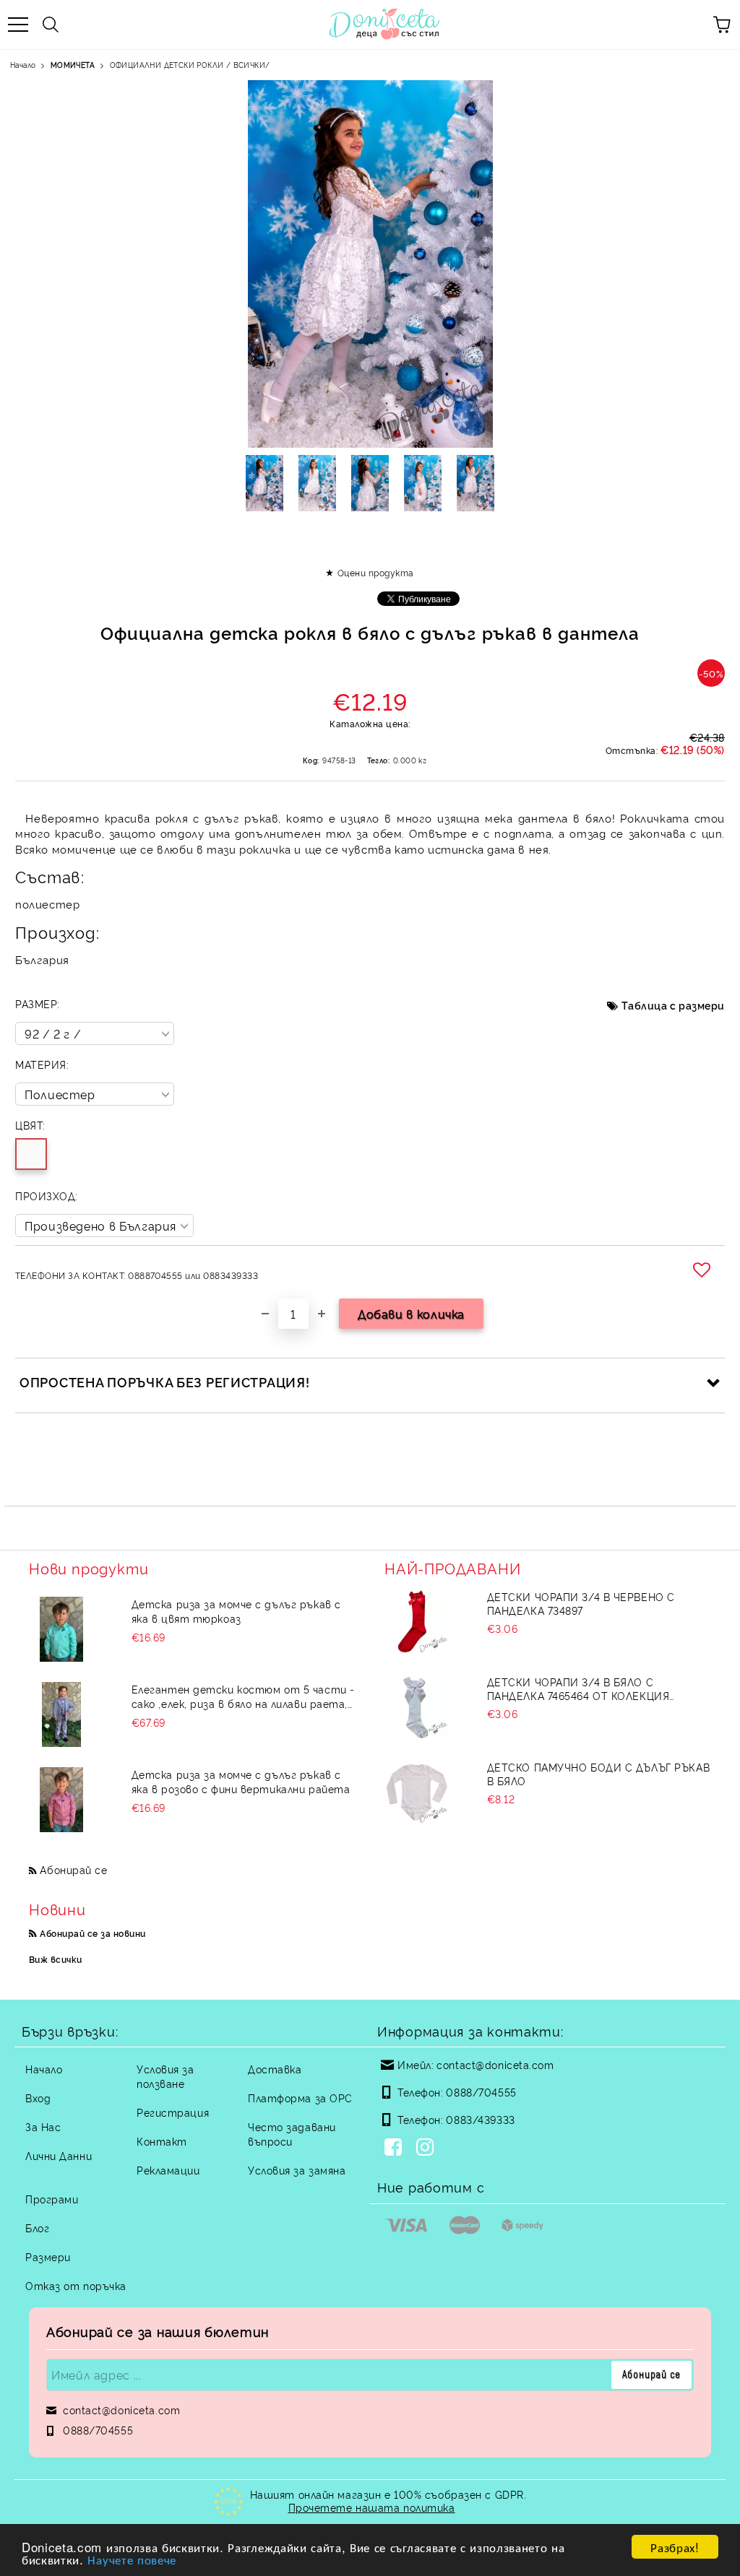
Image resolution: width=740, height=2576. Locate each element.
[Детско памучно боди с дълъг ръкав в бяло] (417, 1792)
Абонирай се (73, 1869)
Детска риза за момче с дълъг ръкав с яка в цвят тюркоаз (236, 1611)
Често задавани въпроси (292, 2134)
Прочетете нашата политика (372, 2507)
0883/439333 (480, 2119)
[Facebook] (396, 2148)
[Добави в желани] (704, 1270)
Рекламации (168, 2170)
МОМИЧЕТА (73, 65)
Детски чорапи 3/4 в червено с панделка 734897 (581, 1603)
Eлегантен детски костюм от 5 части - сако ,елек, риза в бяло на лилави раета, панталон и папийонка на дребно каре (243, 1696)
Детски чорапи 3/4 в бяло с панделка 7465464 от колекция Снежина (578, 1688)
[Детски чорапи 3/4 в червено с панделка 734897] (417, 1622)
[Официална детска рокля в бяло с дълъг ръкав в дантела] (265, 483)
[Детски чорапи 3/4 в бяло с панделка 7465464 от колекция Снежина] (417, 1707)
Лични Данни (59, 2155)
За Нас (43, 2126)
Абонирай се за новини (92, 1933)
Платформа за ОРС (300, 2098)
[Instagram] (428, 2148)
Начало (23, 65)
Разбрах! (675, 2547)
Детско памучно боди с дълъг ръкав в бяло (598, 1774)
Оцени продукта (375, 572)
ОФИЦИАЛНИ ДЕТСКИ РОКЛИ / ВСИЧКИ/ (190, 65)
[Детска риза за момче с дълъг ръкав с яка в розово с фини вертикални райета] (61, 1800)
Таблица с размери (673, 1005)
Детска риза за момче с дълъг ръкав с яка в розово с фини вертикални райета (241, 1781)
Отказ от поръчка (76, 2285)
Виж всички (56, 1959)
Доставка (275, 2069)
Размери (48, 2256)
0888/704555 (481, 2092)
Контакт (162, 2141)
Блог (37, 2228)
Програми (52, 2199)
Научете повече (132, 2559)
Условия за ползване (165, 2076)
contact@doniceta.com (495, 2064)
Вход (38, 2098)
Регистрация (173, 2112)
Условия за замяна (297, 2170)
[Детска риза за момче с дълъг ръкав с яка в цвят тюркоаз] (61, 1629)
